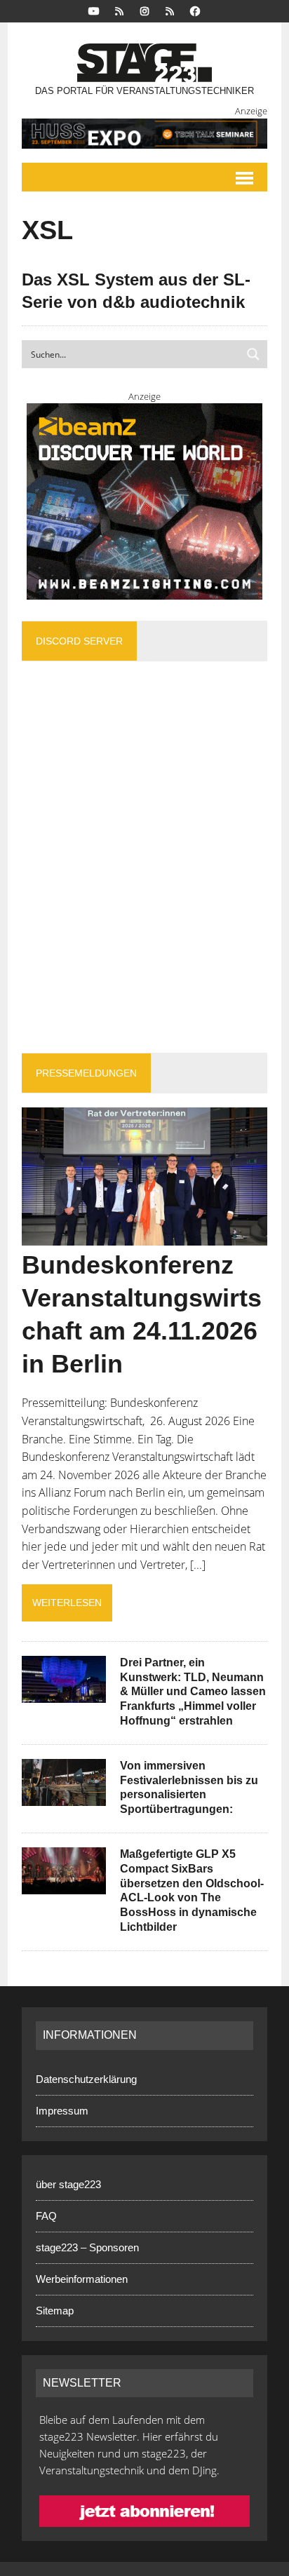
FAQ (46, 2216)
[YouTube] (94, 10)
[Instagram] (144, 10)
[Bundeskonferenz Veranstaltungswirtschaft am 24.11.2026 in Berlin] (144, 1236)
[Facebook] (195, 10)
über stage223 (68, 2184)
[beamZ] (144, 501)
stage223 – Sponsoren (87, 2247)
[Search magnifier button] (253, 354)
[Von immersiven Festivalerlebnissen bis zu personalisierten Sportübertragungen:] (64, 1796)
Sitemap (55, 2311)
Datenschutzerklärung (86, 2079)
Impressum (62, 2111)
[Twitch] (170, 10)
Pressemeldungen (86, 1073)
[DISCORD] (119, 10)
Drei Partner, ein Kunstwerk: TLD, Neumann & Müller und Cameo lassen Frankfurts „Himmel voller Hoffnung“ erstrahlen (193, 1692)
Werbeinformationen (82, 2279)
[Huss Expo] (144, 134)
